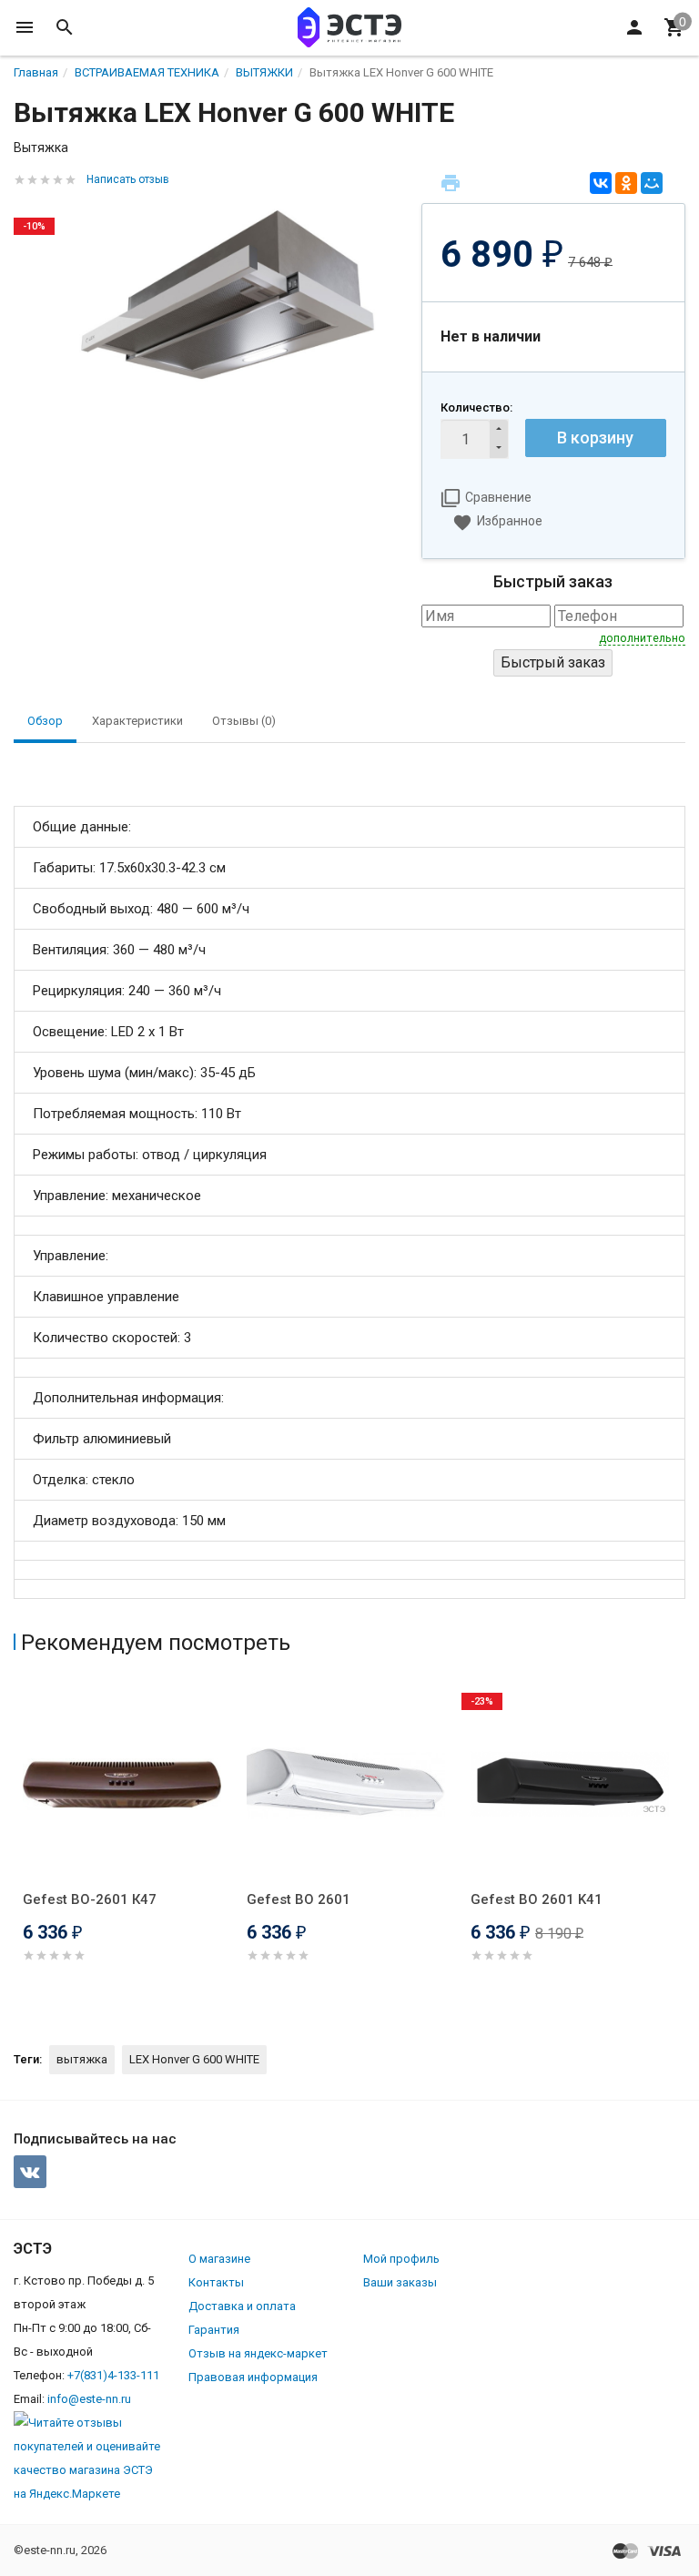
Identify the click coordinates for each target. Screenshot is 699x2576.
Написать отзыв (128, 179)
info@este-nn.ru (89, 2399)
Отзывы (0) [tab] (244, 721)
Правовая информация (253, 2377)
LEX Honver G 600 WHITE (194, 2059)
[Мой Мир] (652, 183)
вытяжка (82, 2059)
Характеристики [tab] (137, 721)
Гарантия (214, 2330)
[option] (126, 1845)
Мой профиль (401, 2259)
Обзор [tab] (45, 721)
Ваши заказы (400, 2282)
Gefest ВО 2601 (299, 1899)
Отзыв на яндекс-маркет (258, 2353)
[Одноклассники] (626, 183)
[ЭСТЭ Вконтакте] (30, 2172)
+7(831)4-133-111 (113, 2375)
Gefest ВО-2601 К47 (90, 1899)
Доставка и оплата (242, 2306)
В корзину (595, 438)
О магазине (219, 2259)
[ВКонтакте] (601, 183)
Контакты (216, 2282)
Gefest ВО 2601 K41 (537, 1899)
